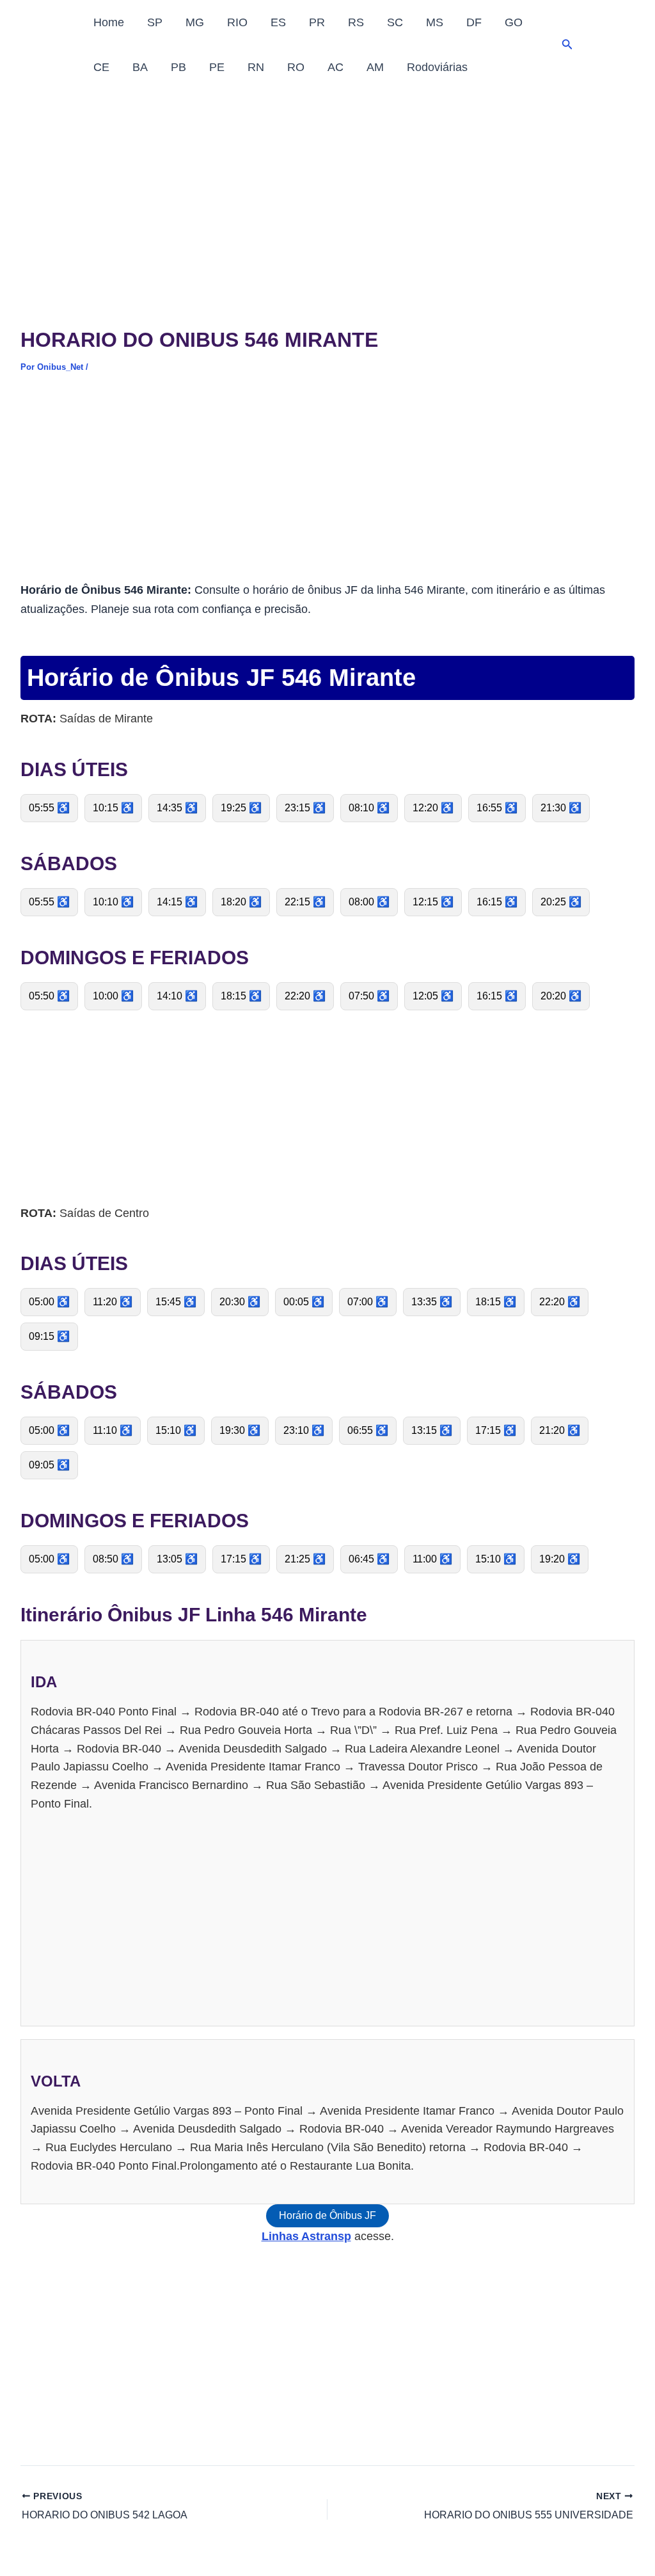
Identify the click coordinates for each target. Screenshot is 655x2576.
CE (101, 67)
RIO (237, 22)
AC (335, 67)
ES (278, 22)
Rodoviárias (437, 67)
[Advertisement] (327, 186)
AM (375, 67)
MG (195, 22)
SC (395, 22)
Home (109, 22)
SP (155, 22)
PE (217, 67)
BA (140, 67)
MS (435, 22)
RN (256, 67)
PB (178, 67)
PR (317, 22)
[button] (567, 45)
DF (474, 22)
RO (296, 67)
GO (514, 22)
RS (356, 22)
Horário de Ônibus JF (327, 2215)
